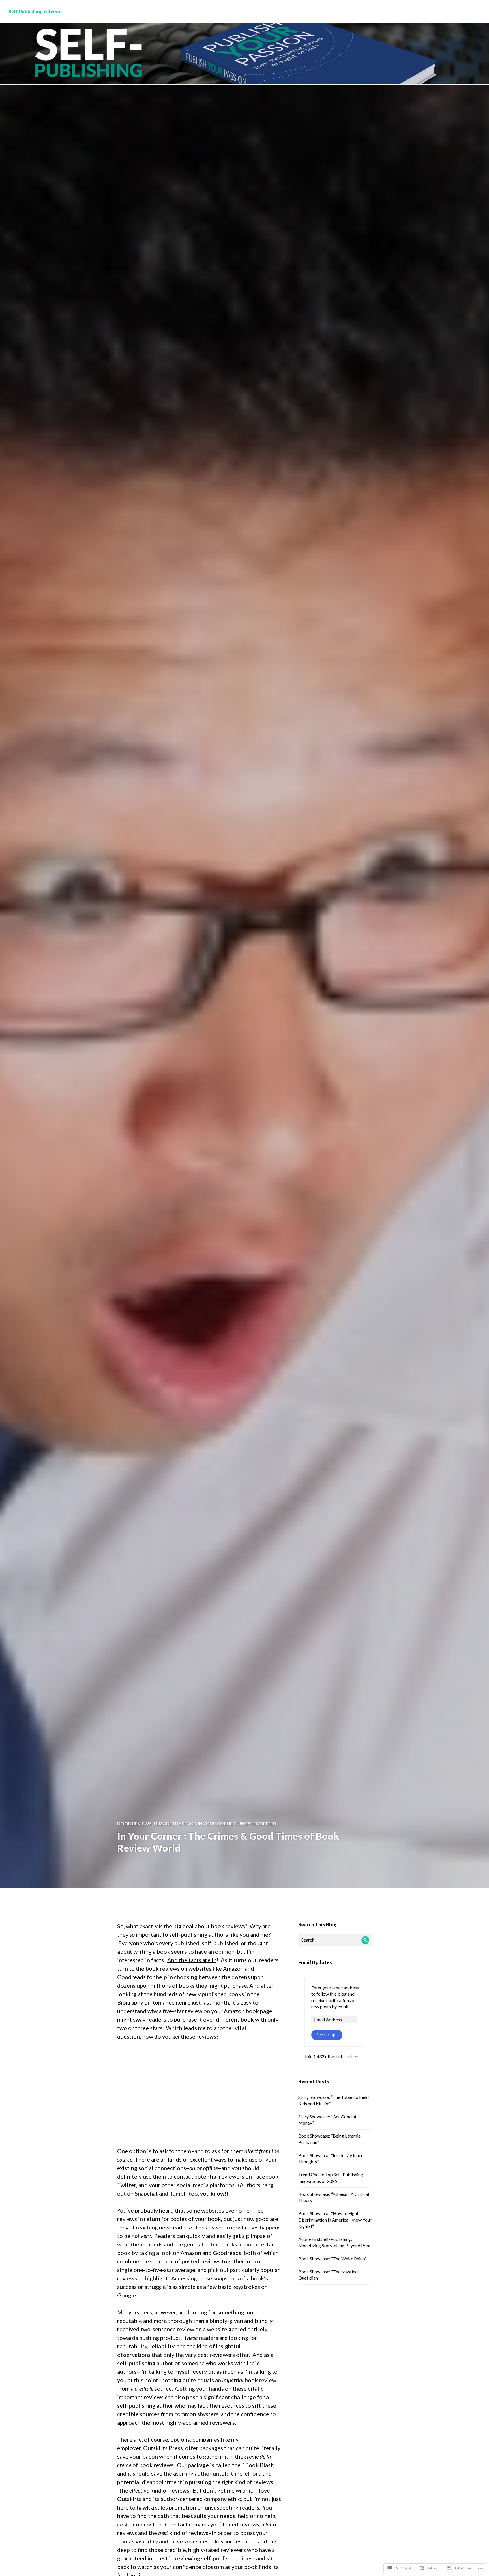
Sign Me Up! (327, 2035)
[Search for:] (335, 1940)
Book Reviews (134, 1823)
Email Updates (315, 1962)
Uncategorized (257, 1823)
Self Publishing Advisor (35, 11)
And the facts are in (192, 1960)
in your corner (217, 1823)
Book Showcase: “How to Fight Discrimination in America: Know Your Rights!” (335, 2220)
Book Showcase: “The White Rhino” (332, 2258)
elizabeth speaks (175, 1823)
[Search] (365, 1940)
